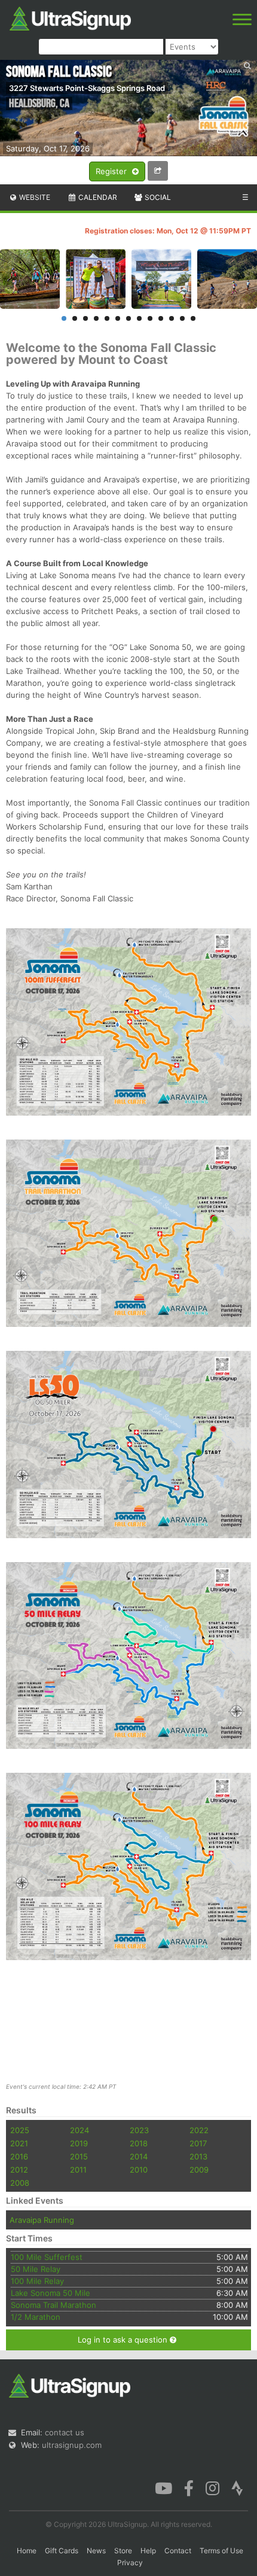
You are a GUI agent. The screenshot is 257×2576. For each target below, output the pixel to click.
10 (161, 318)
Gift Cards (62, 2551)
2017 (198, 2143)
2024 (79, 2130)
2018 (139, 2143)
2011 (78, 2170)
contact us (65, 2432)
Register (112, 171)
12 (182, 318)
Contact (178, 2551)
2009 (199, 2170)
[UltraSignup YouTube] (163, 2487)
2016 (19, 2156)
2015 (79, 2156)
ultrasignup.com (72, 2445)
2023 (139, 2130)
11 (172, 318)
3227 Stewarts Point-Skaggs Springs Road (87, 88)
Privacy (130, 2563)
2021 (19, 2143)
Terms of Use (221, 2551)
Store (123, 2551)
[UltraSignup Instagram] (212, 2487)
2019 (79, 2143)
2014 (139, 2156)
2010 (139, 2170)
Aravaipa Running (42, 2220)
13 (193, 318)
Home (27, 2551)
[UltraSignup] (70, 17)
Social (157, 197)
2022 (199, 2130)
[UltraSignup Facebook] (189, 2487)
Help (148, 2551)
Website (34, 197)
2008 (20, 2183)
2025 (20, 2130)
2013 (198, 2156)
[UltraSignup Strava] (237, 2487)
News (96, 2551)
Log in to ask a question (124, 2340)
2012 (19, 2170)
